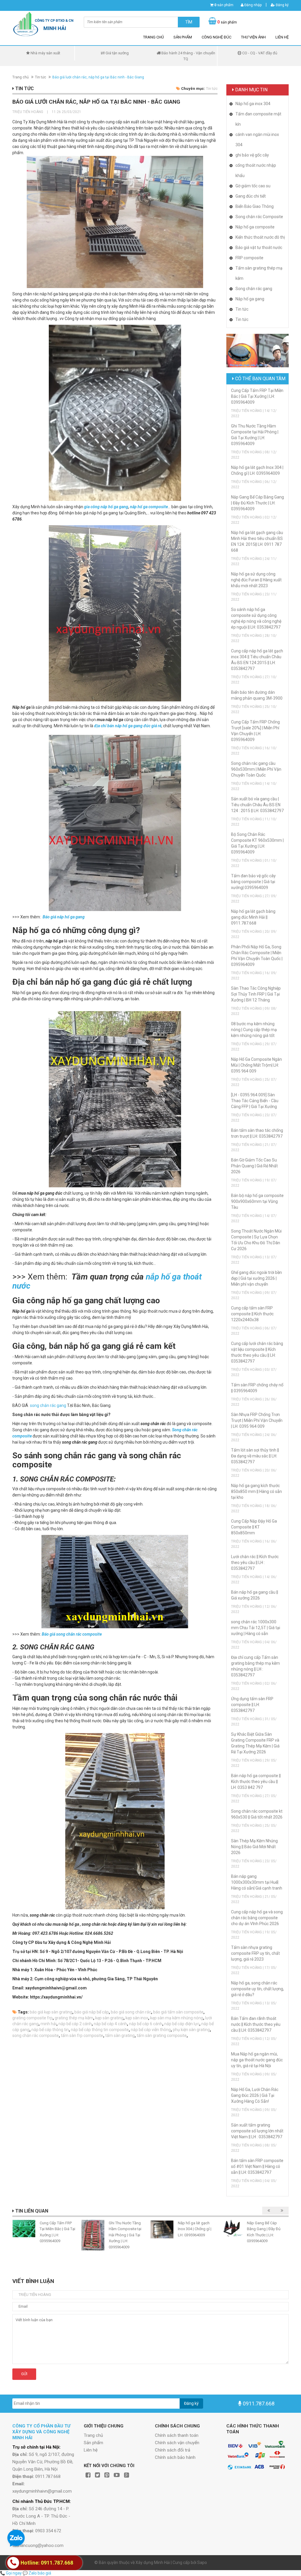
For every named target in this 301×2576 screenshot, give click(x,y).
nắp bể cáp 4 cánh (110, 2024)
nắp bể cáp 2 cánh (75, 2024)
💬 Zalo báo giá (37, 2573)
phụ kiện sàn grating (191, 2030)
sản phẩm (224, 5)
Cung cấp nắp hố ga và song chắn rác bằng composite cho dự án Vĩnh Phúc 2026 (257, 1918)
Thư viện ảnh (253, 37)
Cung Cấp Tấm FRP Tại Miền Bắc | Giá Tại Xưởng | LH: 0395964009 (257, 396)
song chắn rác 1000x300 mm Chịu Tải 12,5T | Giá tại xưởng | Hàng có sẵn (256, 1628)
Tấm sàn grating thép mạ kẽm (259, 273)
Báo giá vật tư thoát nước (259, 248)
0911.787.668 (259, 2404)
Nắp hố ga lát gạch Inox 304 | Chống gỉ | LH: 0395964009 (195, 2229)
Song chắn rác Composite (259, 217)
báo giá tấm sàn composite (178, 2012)
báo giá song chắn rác (131, 2012)
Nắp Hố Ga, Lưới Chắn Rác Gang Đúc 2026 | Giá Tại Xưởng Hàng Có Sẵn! (255, 2095)
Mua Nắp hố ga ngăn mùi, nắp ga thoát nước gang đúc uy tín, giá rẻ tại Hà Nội (257, 2060)
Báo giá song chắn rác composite (72, 1634)
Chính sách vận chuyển (177, 2443)
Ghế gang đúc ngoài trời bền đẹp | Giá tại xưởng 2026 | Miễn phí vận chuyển (256, 1278)
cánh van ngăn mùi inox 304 (257, 140)
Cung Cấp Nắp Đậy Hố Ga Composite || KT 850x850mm (254, 1527)
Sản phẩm (183, 37)
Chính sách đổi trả (173, 2450)
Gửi (24, 2374)
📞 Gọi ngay (11, 2573)
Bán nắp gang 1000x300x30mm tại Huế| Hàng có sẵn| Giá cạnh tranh (257, 1882)
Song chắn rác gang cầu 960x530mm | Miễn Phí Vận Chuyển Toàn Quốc (256, 769)
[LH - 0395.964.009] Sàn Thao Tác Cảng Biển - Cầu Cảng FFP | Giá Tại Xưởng (255, 1101)
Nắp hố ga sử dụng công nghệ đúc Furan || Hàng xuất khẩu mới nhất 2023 (256, 580)
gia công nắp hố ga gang (106, 507)
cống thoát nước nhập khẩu (256, 170)
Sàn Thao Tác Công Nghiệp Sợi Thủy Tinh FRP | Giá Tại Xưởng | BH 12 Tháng (256, 994)
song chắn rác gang (48, 1405)
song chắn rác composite (36, 2035)
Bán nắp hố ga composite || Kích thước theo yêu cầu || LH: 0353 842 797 (256, 1782)
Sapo (202, 2562)
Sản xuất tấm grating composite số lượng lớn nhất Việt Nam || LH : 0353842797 (257, 2131)
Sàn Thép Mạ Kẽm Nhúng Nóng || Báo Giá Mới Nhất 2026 (254, 1847)
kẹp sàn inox (137, 2018)
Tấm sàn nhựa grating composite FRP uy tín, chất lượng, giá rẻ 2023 (255, 1953)
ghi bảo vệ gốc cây (252, 155)
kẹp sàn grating (109, 2018)
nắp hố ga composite (149, 507)
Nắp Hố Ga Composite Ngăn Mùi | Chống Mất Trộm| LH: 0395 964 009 (256, 1065)
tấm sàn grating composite (162, 2035)
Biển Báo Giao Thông (255, 206)
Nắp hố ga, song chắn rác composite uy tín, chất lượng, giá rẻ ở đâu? (257, 1989)
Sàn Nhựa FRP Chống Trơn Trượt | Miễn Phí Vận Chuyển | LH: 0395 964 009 (257, 1420)
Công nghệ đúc (216, 37)
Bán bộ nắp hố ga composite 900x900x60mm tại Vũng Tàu (257, 1201)
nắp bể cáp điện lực (182, 2024)
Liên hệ (282, 37)
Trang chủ (153, 37)
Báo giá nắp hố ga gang (64, 917)
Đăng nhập (252, 5)
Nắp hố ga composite (255, 227)
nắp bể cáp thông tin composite (100, 2030)
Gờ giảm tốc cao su (253, 186)
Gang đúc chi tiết (251, 196)
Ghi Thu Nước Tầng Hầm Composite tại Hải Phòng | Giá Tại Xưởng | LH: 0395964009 (125, 2235)
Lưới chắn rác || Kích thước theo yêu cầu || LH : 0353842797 (255, 1563)
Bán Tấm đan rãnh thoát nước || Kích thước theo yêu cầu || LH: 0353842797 (256, 2024)
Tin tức (41, 77)
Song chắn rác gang (254, 289)
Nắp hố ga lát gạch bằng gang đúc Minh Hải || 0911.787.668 (253, 917)
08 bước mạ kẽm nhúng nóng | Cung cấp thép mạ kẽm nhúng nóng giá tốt (254, 1030)
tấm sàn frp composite (82, 2035)
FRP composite (249, 258)
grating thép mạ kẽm (74, 2018)
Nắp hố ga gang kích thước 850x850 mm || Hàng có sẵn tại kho (256, 1491)
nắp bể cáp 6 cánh (146, 2024)
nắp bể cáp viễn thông (151, 2030)
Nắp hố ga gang (250, 299)
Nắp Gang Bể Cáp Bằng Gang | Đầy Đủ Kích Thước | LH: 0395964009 (257, 503)
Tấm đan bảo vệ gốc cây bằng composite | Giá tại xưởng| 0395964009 (253, 882)
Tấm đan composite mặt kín (258, 119)
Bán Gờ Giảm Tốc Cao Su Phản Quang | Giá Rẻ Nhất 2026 (254, 1166)
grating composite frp (32, 2018)
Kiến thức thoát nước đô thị (260, 237)
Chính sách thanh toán (177, 2435)
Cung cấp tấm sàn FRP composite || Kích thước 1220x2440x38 (252, 1314)
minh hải (49, 2024)
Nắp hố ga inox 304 (253, 104)
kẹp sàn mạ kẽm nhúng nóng (177, 2018)
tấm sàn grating (120, 2035)
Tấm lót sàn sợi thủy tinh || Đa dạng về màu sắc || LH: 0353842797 (255, 1456)
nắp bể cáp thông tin (50, 2030)
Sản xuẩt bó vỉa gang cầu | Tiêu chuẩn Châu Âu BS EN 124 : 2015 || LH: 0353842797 (257, 805)
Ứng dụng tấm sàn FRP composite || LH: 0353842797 (252, 1705)
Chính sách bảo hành (175, 2457)
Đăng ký (282, 5)
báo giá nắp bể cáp (92, 2012)
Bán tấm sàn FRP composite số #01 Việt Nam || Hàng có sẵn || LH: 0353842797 (257, 2166)
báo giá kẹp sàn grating (51, 2012)
